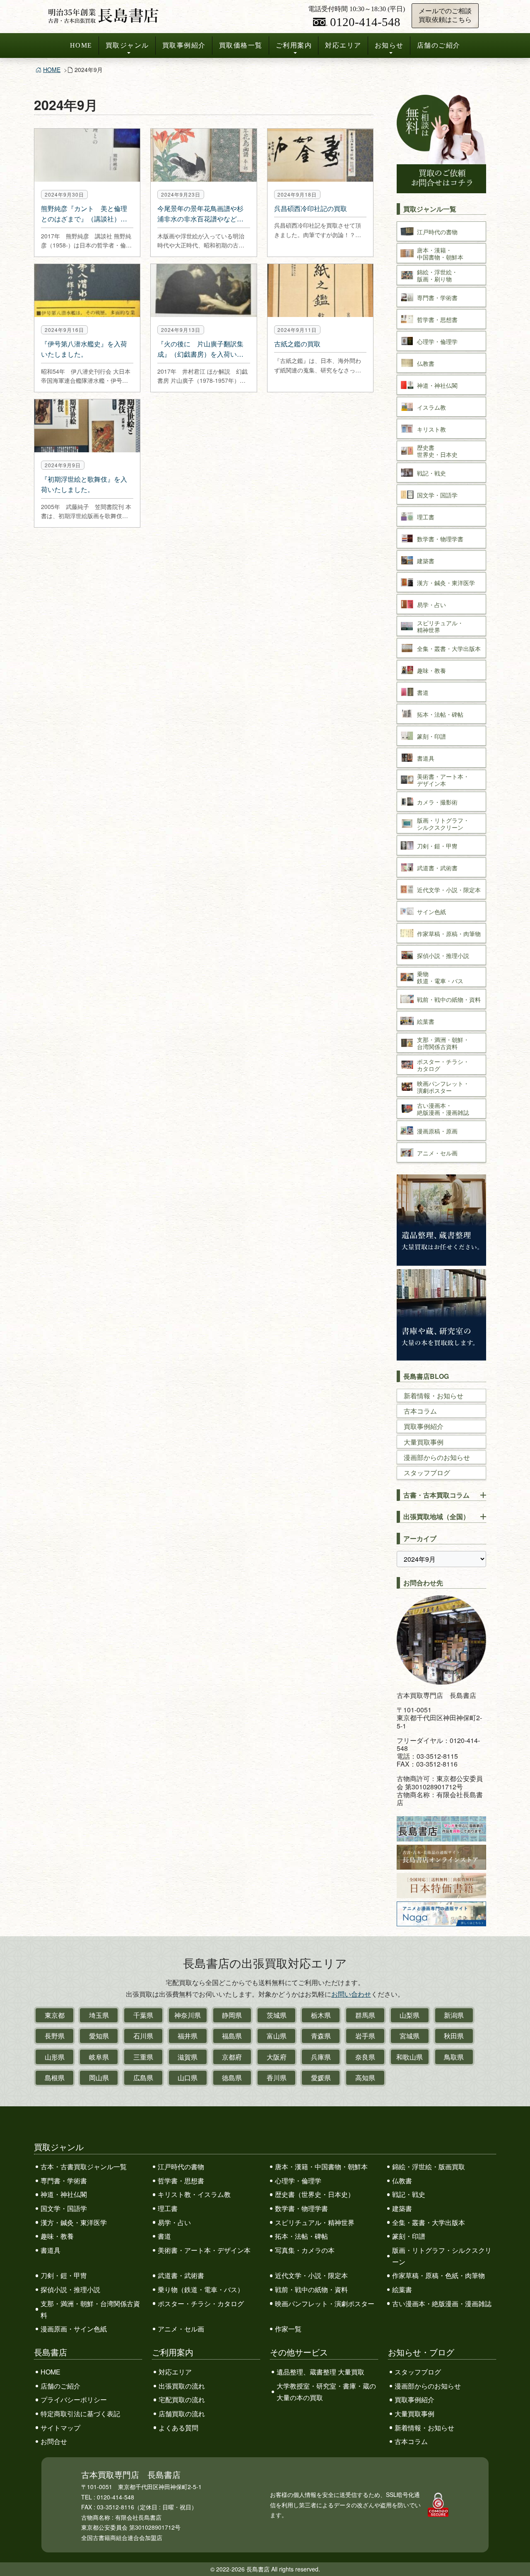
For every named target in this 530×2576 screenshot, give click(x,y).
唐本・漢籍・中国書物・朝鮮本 (321, 2167)
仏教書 (402, 2181)
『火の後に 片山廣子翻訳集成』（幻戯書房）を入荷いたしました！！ (200, 349)
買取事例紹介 (184, 45)
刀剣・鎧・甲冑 (64, 2275)
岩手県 (365, 2036)
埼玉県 (99, 2015)
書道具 (51, 2250)
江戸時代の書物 (181, 2167)
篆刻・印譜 (409, 2236)
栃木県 (321, 2015)
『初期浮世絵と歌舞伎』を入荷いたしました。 (84, 484)
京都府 (232, 2057)
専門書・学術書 (64, 2181)
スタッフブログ (427, 1473)
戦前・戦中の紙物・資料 (311, 2289)
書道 (164, 2236)
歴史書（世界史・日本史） (315, 2194)
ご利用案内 (294, 45)
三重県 (143, 2057)
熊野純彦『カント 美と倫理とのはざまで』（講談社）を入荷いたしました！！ (84, 214)
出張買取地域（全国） (436, 1516)
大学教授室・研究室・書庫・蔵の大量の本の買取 (326, 2392)
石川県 (143, 2036)
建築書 (402, 2208)
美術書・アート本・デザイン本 (204, 2250)
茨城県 (277, 2015)
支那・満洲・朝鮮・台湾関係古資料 (90, 2309)
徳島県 (232, 2078)
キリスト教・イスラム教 (194, 2194)
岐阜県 (99, 2057)
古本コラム (420, 1411)
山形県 (55, 2057)
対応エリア (343, 45)
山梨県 (410, 2015)
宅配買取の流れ (182, 2400)
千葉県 (143, 2015)
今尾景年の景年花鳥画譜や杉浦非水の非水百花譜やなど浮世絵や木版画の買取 (200, 214)
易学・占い (174, 2222)
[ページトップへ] (515, 2554)
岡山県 (99, 2078)
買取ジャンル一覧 (430, 209)
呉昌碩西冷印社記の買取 (311, 208)
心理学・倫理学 (298, 2181)
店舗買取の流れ (182, 2414)
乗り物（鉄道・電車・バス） (201, 2289)
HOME (81, 45)
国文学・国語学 (64, 2208)
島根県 (55, 2078)
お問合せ (54, 2441)
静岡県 (232, 2015)
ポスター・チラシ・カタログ (201, 2304)
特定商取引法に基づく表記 (80, 2414)
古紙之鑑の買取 (297, 344)
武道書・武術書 (181, 2275)
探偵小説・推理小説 (70, 2289)
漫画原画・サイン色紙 (74, 2329)
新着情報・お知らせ (434, 1396)
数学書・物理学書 (301, 2208)
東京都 (55, 2015)
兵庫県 (321, 2057)
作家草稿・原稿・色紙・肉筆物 (438, 2275)
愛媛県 (321, 2078)
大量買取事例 (424, 1442)
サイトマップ (60, 2428)
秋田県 (454, 2036)
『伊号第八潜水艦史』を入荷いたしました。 (84, 349)
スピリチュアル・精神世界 (315, 2222)
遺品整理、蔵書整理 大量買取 (320, 2372)
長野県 (55, 2036)
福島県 (232, 2036)
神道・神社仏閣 (64, 2194)
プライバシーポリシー (74, 2400)
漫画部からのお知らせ (437, 1457)
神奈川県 (188, 2015)
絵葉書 (402, 2289)
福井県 (188, 2036)
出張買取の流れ (182, 2386)
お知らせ (389, 45)
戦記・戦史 (409, 2194)
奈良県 (365, 2057)
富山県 (277, 2036)
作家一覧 (288, 2329)
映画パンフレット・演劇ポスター (325, 2304)
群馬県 (365, 2015)
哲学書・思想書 (181, 2181)
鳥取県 (454, 2057)
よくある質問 (178, 2428)
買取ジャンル (127, 45)
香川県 (277, 2078)
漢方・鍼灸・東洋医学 (74, 2222)
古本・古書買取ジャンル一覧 (84, 2167)
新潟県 (454, 2015)
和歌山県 (410, 2057)
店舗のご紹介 (439, 45)
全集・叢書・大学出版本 (429, 2222)
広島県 (143, 2078)
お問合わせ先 (423, 1583)
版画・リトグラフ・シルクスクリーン (442, 2256)
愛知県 (99, 2036)
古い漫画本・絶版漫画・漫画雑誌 (442, 2304)
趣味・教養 (57, 2236)
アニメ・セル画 (181, 2329)
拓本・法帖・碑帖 (301, 2236)
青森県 (321, 2036)
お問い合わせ (351, 1994)
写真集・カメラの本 (305, 2250)
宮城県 (410, 2036)
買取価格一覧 (241, 45)
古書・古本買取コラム (436, 1495)
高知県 (365, 2078)
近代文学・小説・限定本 (311, 2275)
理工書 (168, 2208)
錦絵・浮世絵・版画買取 (429, 2167)
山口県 (188, 2078)
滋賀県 (188, 2057)
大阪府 (277, 2057)
